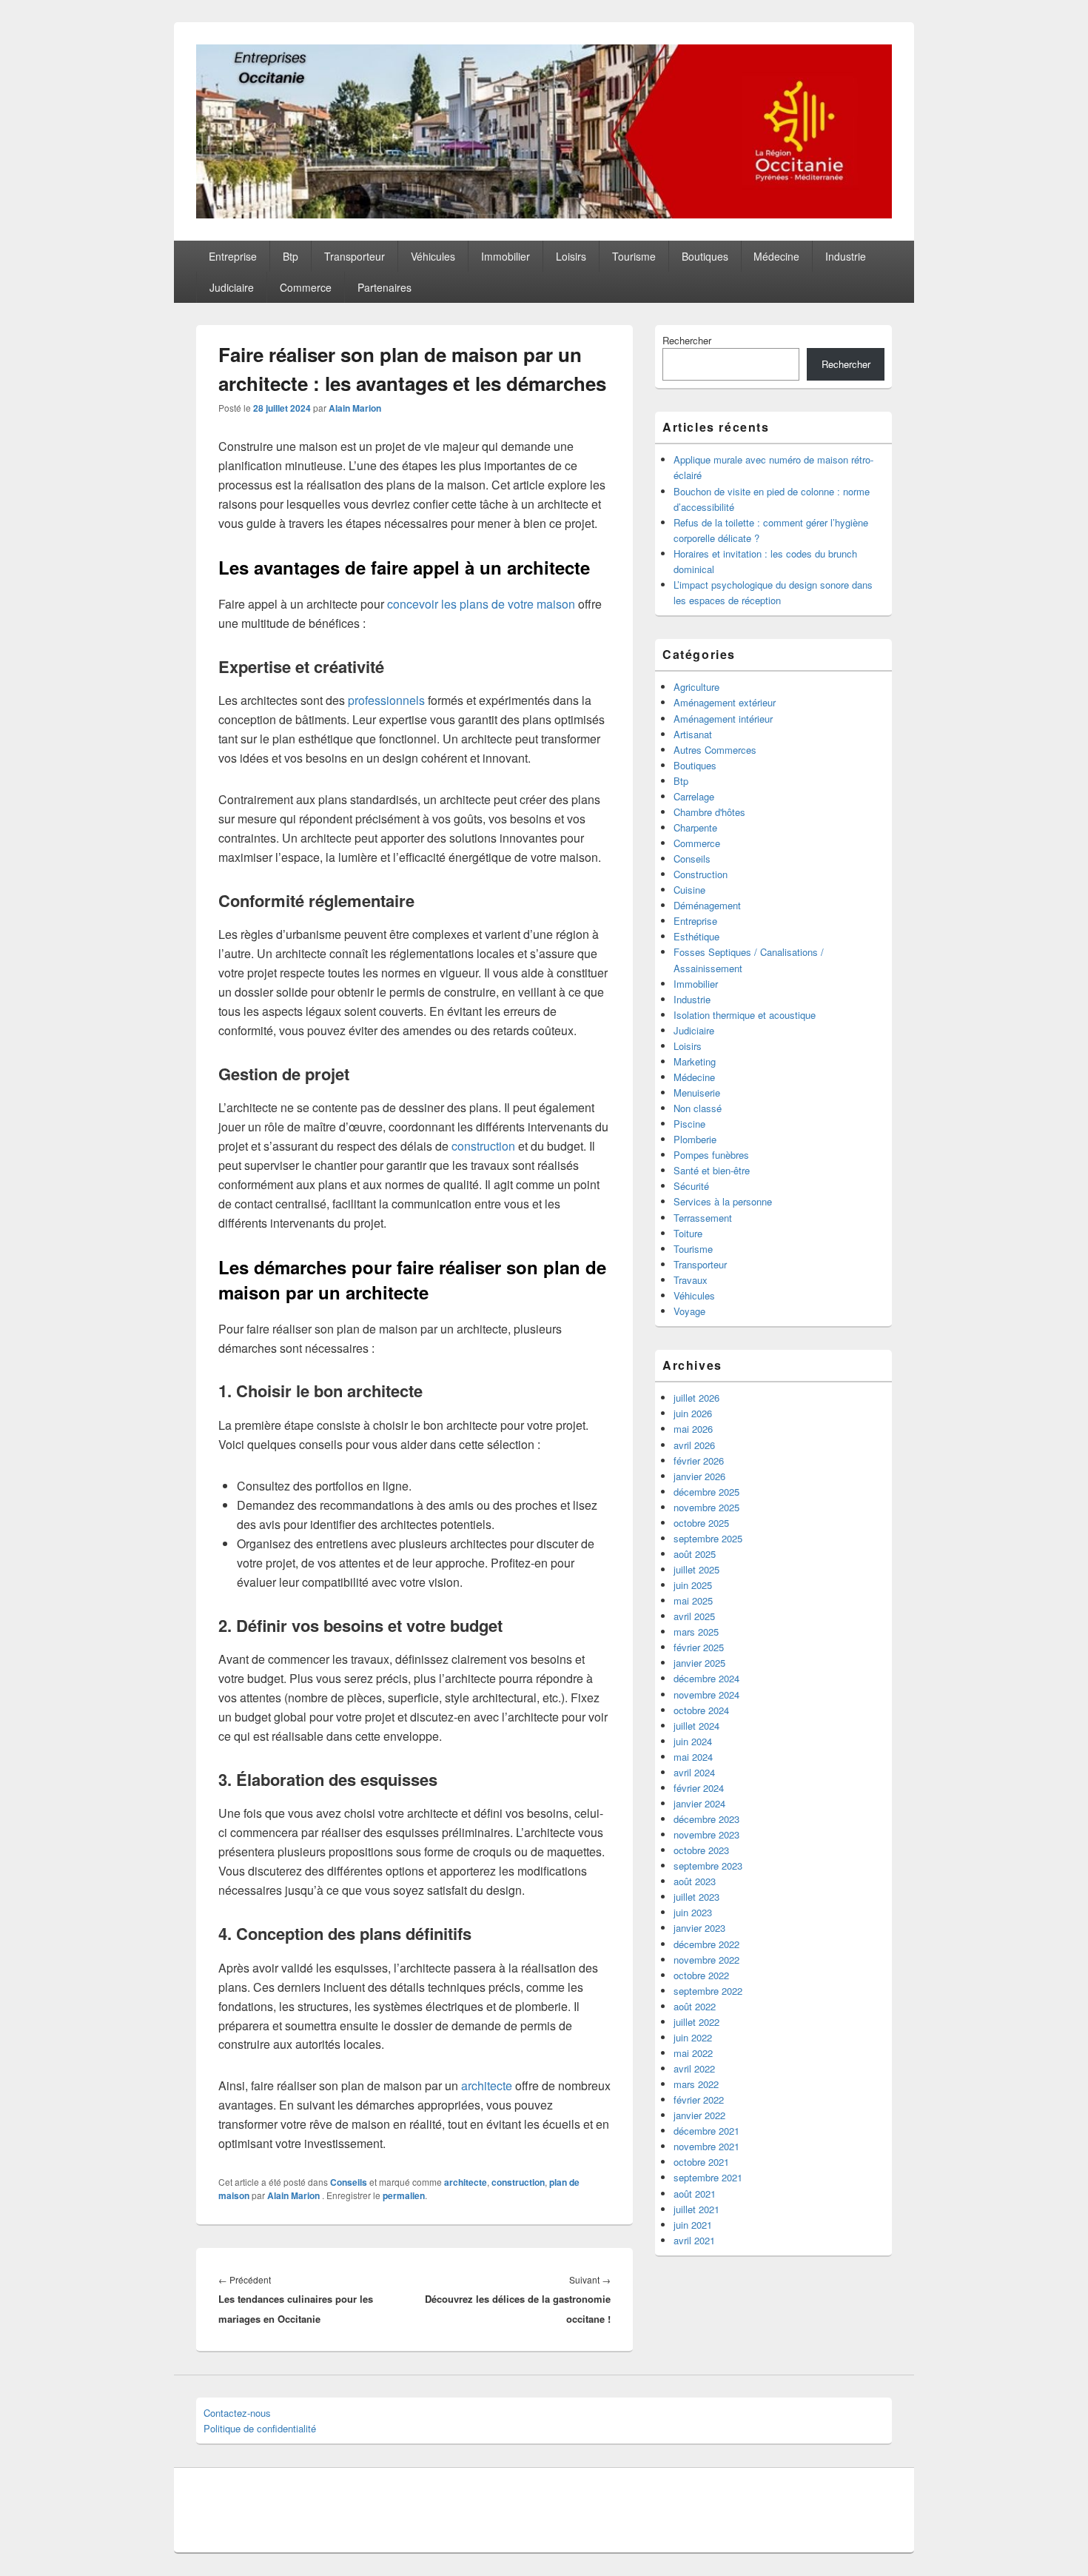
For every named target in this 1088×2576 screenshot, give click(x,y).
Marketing (695, 1061)
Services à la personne (723, 1201)
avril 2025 (694, 1616)
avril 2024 (694, 1772)
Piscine (689, 1124)
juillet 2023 (696, 1897)
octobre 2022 (701, 1975)
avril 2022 (694, 2068)
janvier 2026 (699, 1476)
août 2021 (695, 2194)
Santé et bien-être (712, 1170)
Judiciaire (232, 287)
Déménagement (707, 905)
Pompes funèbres (711, 1155)
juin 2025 (693, 1585)
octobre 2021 (701, 2162)
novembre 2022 (706, 1960)
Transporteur (355, 256)
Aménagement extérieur (725, 702)
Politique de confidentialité (260, 2428)
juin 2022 (693, 2037)
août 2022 (695, 2006)
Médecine (776, 256)
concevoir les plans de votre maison (481, 604)
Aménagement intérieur (723, 719)
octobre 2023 (701, 1850)
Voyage (689, 1311)
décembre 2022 (706, 1944)
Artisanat (693, 734)
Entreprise (233, 256)
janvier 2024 (699, 1803)
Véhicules (433, 256)
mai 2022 (693, 2053)
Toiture (688, 1233)
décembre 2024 (706, 1678)
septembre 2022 (708, 1991)
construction (483, 1146)
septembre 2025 (708, 1538)
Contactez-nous (237, 2413)
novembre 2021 (706, 2146)
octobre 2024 (701, 1710)
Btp (291, 256)
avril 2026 (694, 1445)
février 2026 (699, 1461)
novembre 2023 (706, 1834)
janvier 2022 (699, 2115)
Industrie (846, 256)
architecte (487, 2085)
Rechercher (687, 340)
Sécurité (691, 1186)
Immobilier (506, 256)
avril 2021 (694, 2240)
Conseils (349, 2182)
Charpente (695, 827)
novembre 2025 (706, 1507)
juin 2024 (693, 1741)
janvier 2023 (699, 1928)
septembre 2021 (708, 2177)
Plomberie (695, 1139)
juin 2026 (693, 1413)
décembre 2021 (706, 2131)
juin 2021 (693, 2225)
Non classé (698, 1108)
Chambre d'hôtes (709, 812)
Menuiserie (697, 1093)
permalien (404, 2195)
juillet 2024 (696, 1726)
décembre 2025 (706, 1492)
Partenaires (385, 287)
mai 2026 (693, 1429)
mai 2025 (693, 1600)
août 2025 (695, 1554)
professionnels (386, 700)
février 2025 (699, 1647)
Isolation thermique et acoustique (745, 1015)
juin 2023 (693, 1912)
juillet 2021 (696, 2209)
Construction (701, 874)
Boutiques (705, 256)
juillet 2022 (696, 2022)
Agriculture (696, 687)
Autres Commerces (715, 750)
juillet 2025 (696, 1569)
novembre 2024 (706, 1695)
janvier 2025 (699, 1663)
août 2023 (695, 1881)
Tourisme (634, 256)
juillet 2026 (696, 1398)
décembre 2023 (706, 1819)
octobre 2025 (701, 1523)
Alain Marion (355, 408)
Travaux (691, 1280)
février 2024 (699, 1788)
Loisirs (571, 256)
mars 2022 (696, 2084)
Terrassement (703, 1218)
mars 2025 (696, 1632)
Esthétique (696, 936)
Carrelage (694, 796)
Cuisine (689, 890)
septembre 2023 (708, 1866)
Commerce (306, 287)
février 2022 (699, 2100)
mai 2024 (693, 1757)
